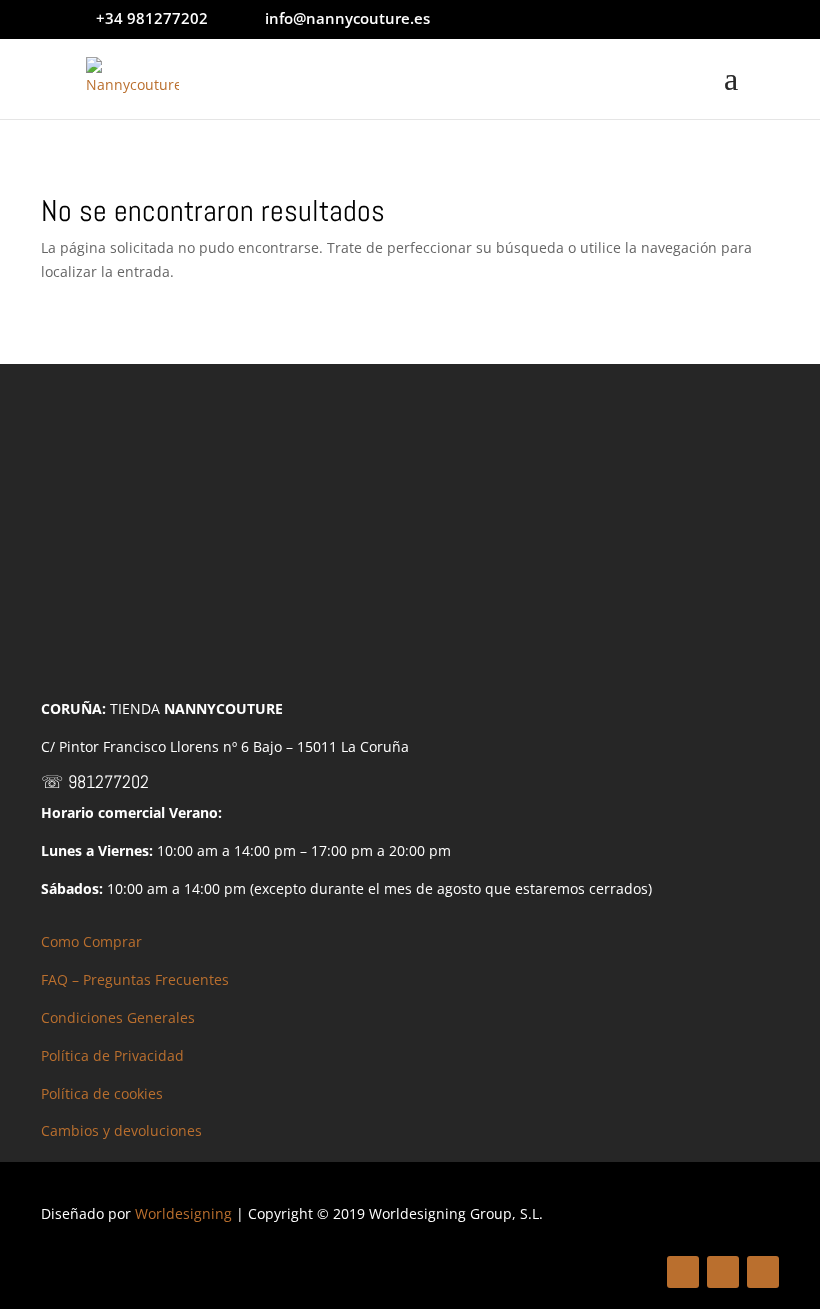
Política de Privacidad (112, 1055)
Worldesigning (183, 1213)
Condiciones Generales (118, 1017)
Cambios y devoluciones (121, 1130)
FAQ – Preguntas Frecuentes (135, 979)
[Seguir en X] (723, 1272)
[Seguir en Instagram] (763, 1272)
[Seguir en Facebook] (683, 1272)
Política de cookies (102, 1093)
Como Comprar (91, 941)
